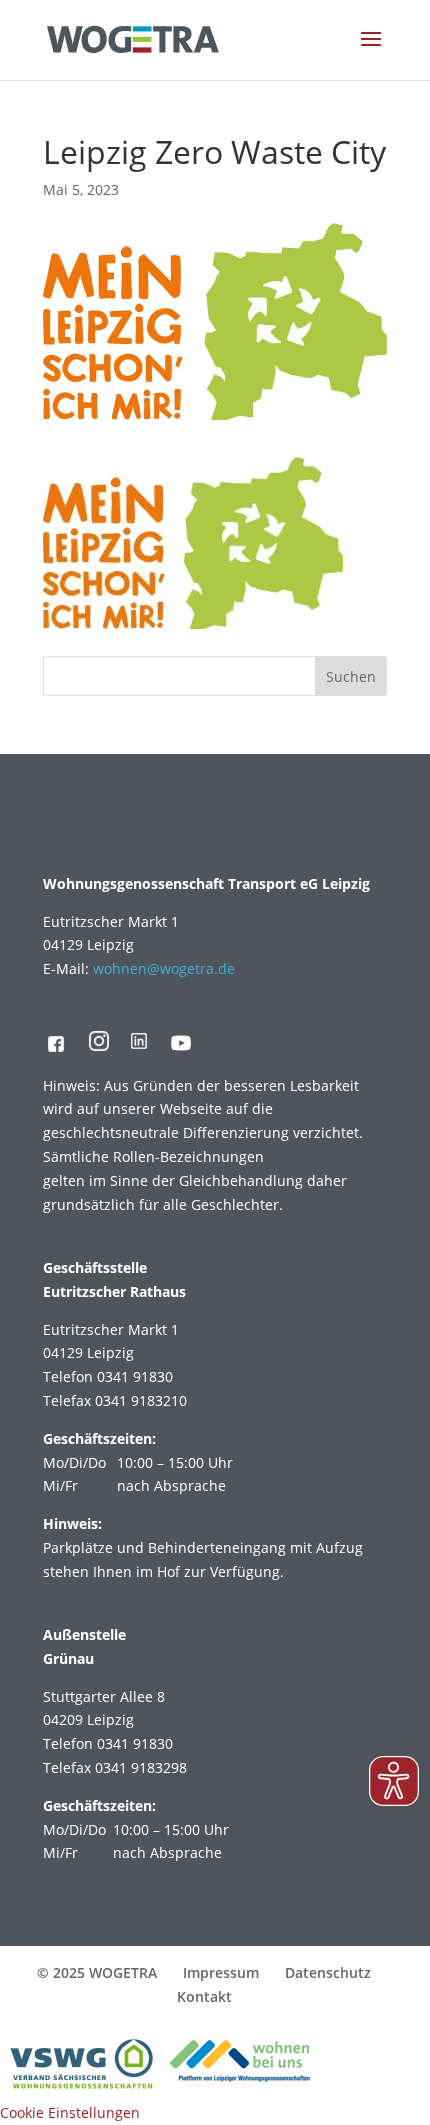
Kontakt (204, 1996)
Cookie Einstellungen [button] (70, 2112)
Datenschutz (328, 1972)
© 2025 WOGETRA (97, 1972)
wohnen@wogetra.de (164, 968)
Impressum (221, 1972)
